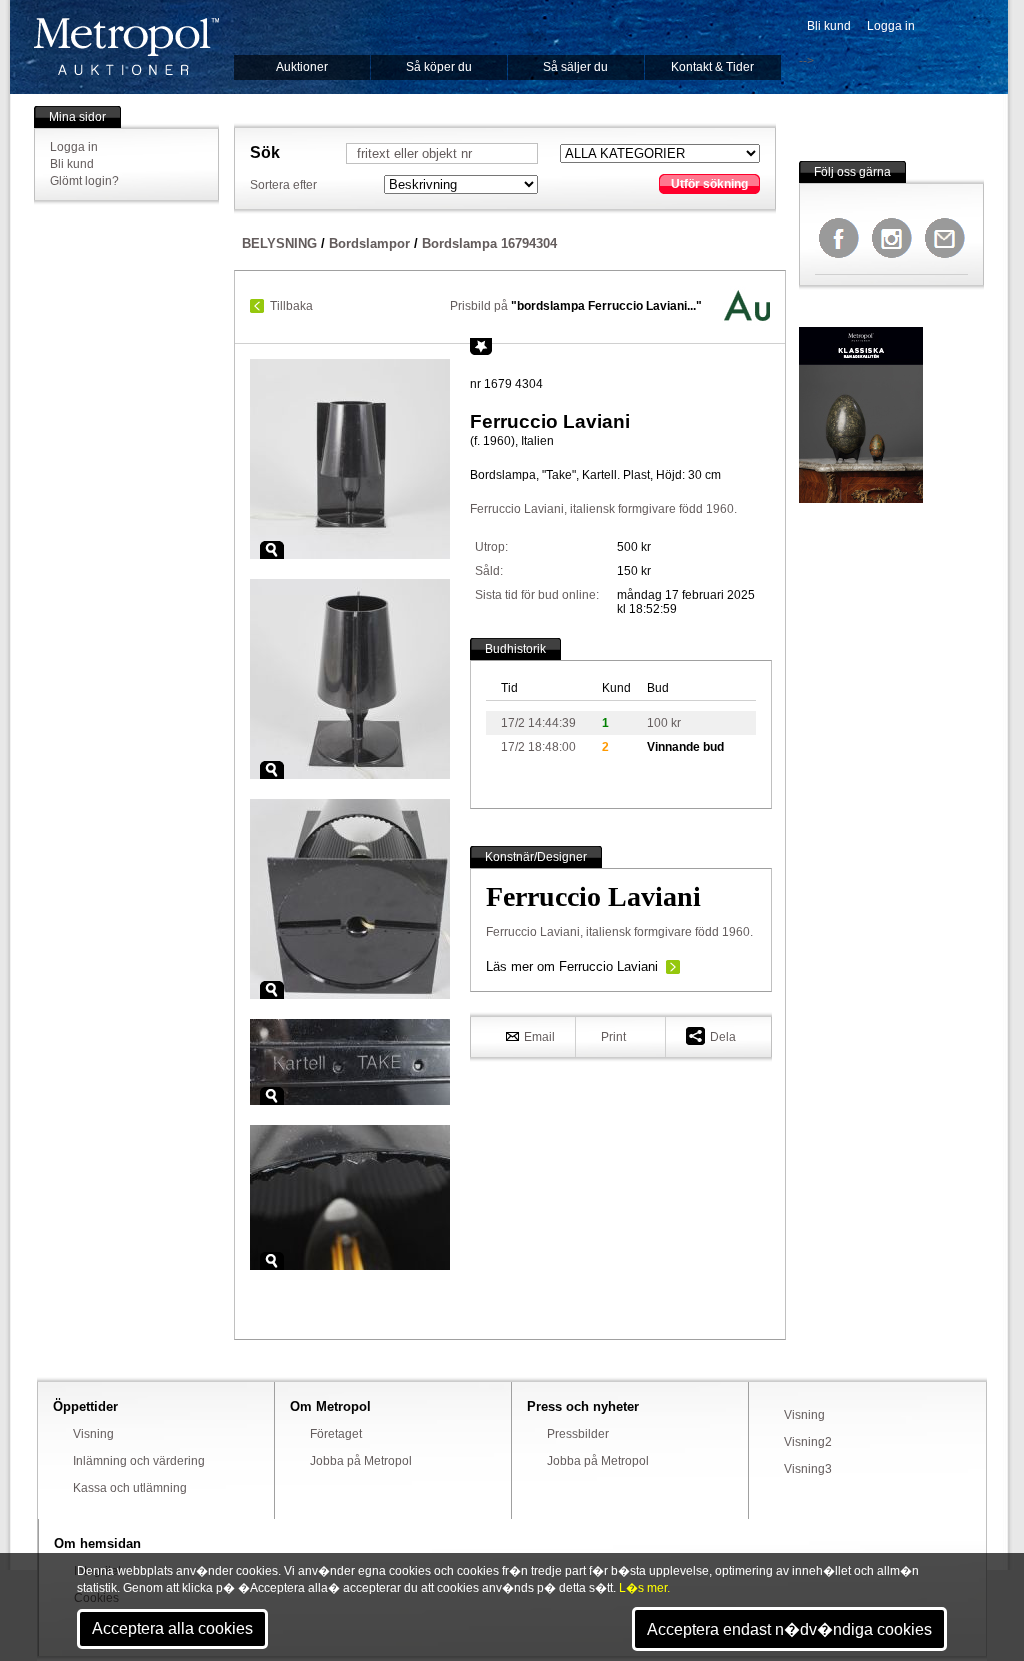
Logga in (891, 26)
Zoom (272, 550)
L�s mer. (644, 1588)
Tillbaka (291, 306)
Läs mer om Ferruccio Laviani (572, 966)
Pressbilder (578, 1434)
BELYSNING (279, 243)
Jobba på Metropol (361, 1461)
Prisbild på (576, 306)
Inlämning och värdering (139, 1461)
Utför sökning (709, 184)
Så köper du (439, 67)
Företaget (336, 1434)
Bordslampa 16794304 (489, 243)
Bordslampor (369, 243)
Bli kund (829, 26)
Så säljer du (575, 67)
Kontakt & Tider (712, 67)
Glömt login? (84, 181)
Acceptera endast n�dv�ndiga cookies (789, 1629)
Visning (93, 1434)
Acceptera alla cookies (172, 1628)
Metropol (126, 46)
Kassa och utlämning (130, 1488)
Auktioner (302, 67)
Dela (723, 1037)
